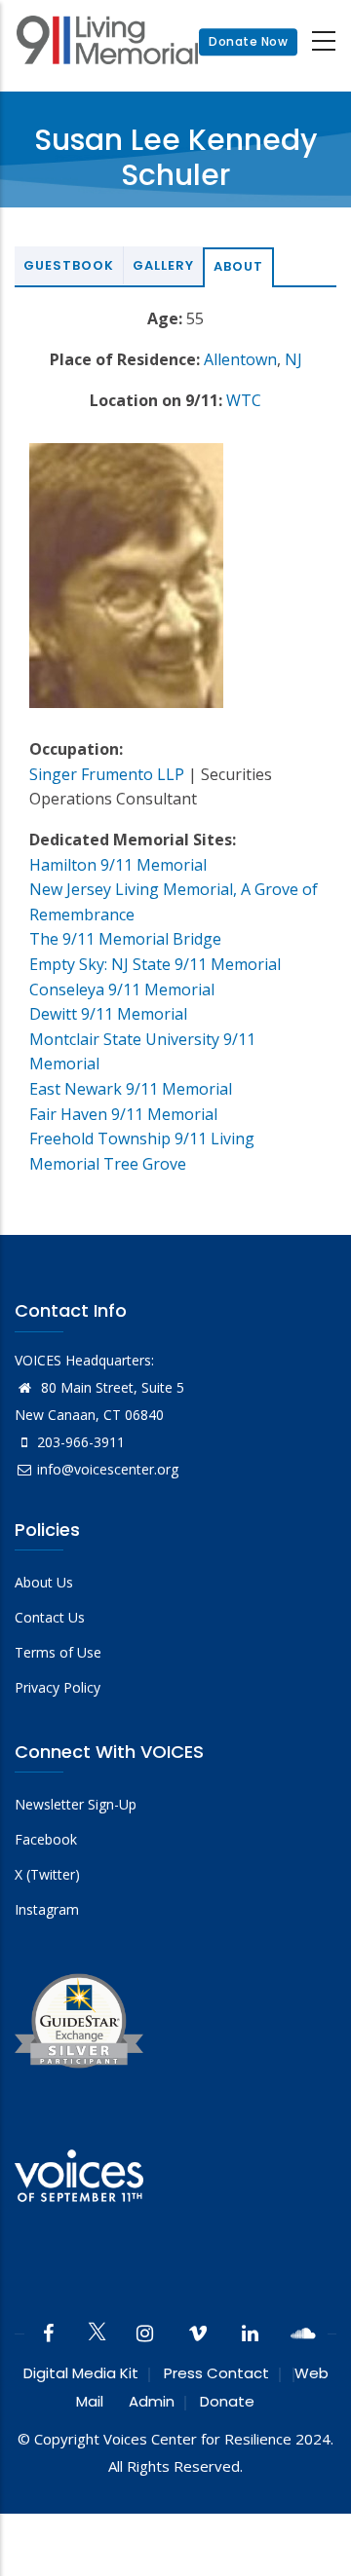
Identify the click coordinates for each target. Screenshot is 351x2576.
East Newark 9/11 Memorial (131, 1089)
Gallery (163, 265)
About (238, 266)
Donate (227, 2401)
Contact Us (50, 1617)
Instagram (47, 1909)
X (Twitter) (47, 1874)
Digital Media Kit (81, 2373)
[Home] (107, 42)
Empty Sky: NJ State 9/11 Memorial (155, 964)
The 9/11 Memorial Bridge (125, 939)
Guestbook (69, 265)
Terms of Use (58, 1652)
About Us (44, 1582)
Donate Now (248, 41)
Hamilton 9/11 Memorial (118, 865)
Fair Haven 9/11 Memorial (123, 1114)
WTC (244, 400)
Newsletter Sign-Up (76, 1804)
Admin (152, 2401)
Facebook (46, 1839)
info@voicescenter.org (108, 1469)
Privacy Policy (58, 1687)
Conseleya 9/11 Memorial (122, 989)
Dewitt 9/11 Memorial (108, 1014)
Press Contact (216, 2373)
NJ (293, 359)
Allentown (240, 359)
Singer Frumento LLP (107, 774)
